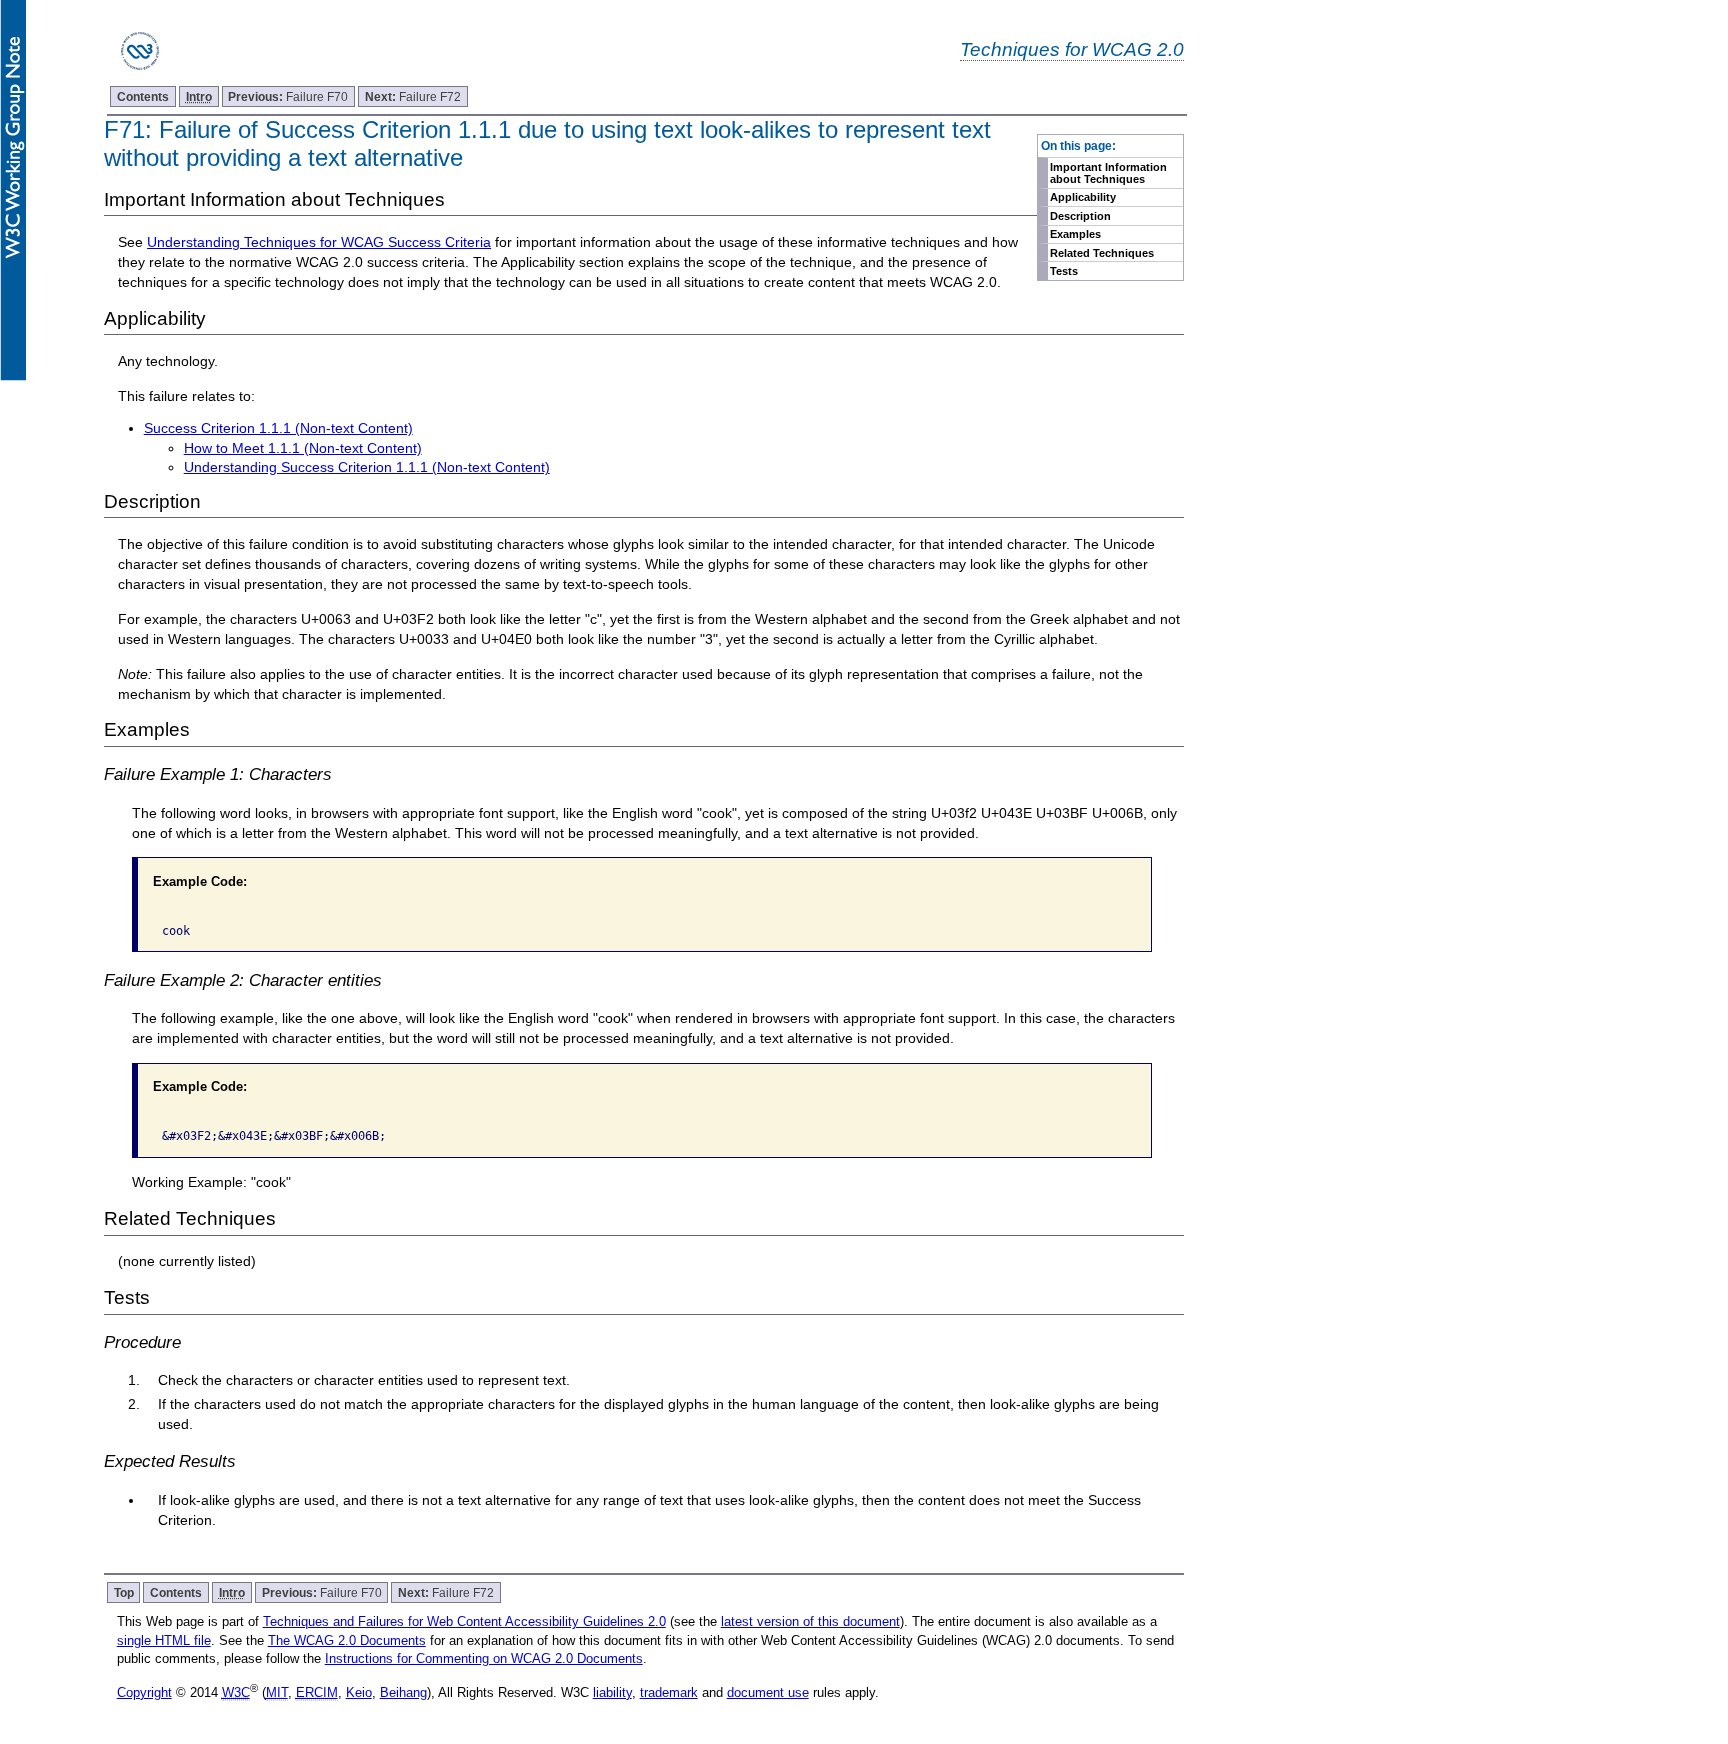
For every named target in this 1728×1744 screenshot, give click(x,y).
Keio (359, 1692)
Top (124, 1592)
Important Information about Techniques (1108, 173)
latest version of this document (810, 1621)
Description (1080, 216)
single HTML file (164, 1640)
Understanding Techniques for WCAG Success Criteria (319, 242)
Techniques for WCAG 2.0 (1072, 49)
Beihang (403, 1692)
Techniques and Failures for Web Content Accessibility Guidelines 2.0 (464, 1621)
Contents (143, 96)
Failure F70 (288, 96)
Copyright (144, 1692)
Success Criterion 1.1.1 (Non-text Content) (278, 428)
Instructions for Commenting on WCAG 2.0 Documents (484, 1658)
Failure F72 (413, 96)
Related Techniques (1102, 253)
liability (612, 1692)
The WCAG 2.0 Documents (347, 1640)
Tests (1064, 271)
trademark (669, 1692)
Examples (1075, 234)
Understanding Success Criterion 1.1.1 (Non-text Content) (367, 467)
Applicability (1083, 197)
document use (768, 1692)
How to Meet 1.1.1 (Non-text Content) (303, 448)
